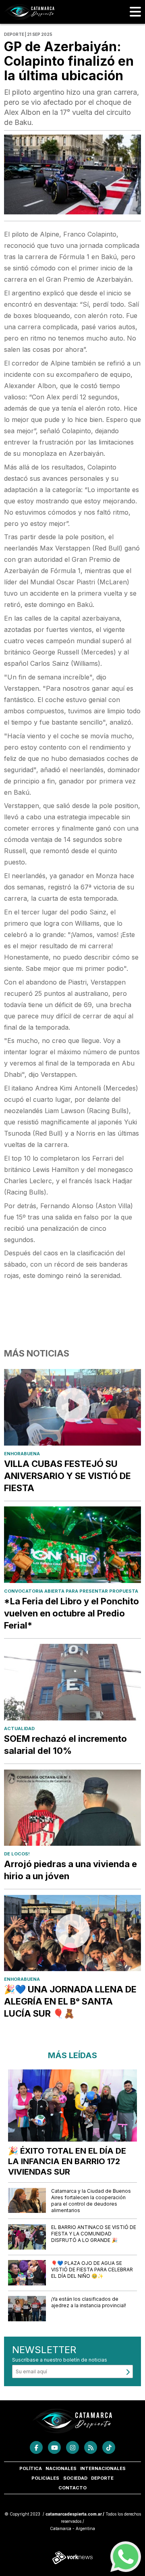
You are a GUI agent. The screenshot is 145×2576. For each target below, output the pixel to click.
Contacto (72, 2488)
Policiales (45, 2478)
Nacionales (61, 2468)
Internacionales (103, 2468)
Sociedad (75, 2478)
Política (31, 2468)
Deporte (102, 2478)
